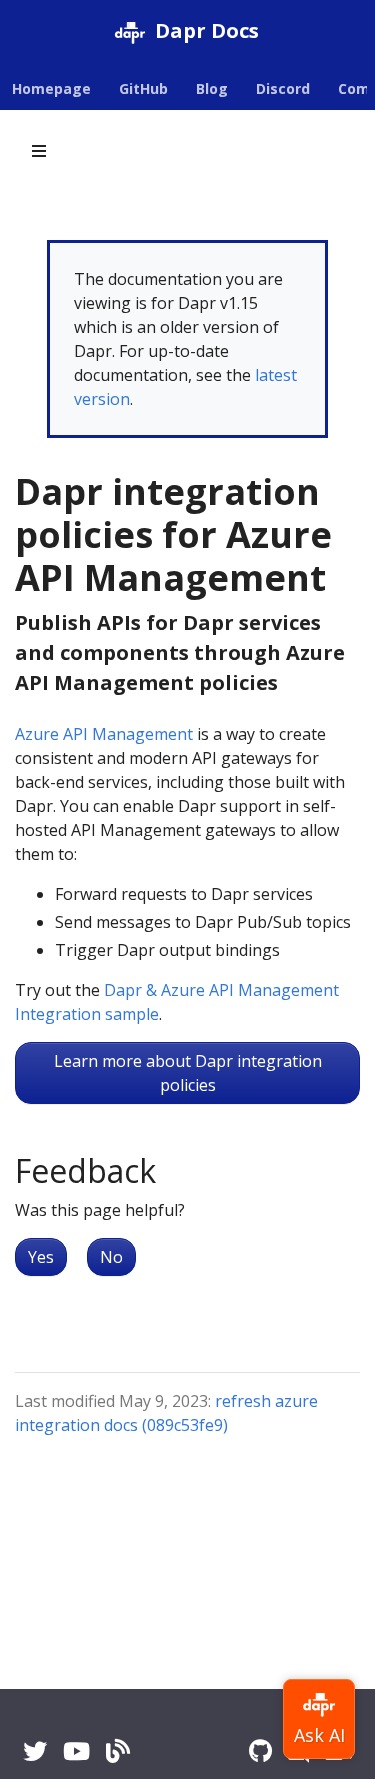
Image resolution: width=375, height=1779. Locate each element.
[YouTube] (76, 1750)
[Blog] (118, 1750)
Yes (41, 1257)
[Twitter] (35, 1750)
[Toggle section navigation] (39, 151)
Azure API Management (104, 734)
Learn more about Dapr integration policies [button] (188, 1073)
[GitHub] (260, 1750)
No (111, 1257)
